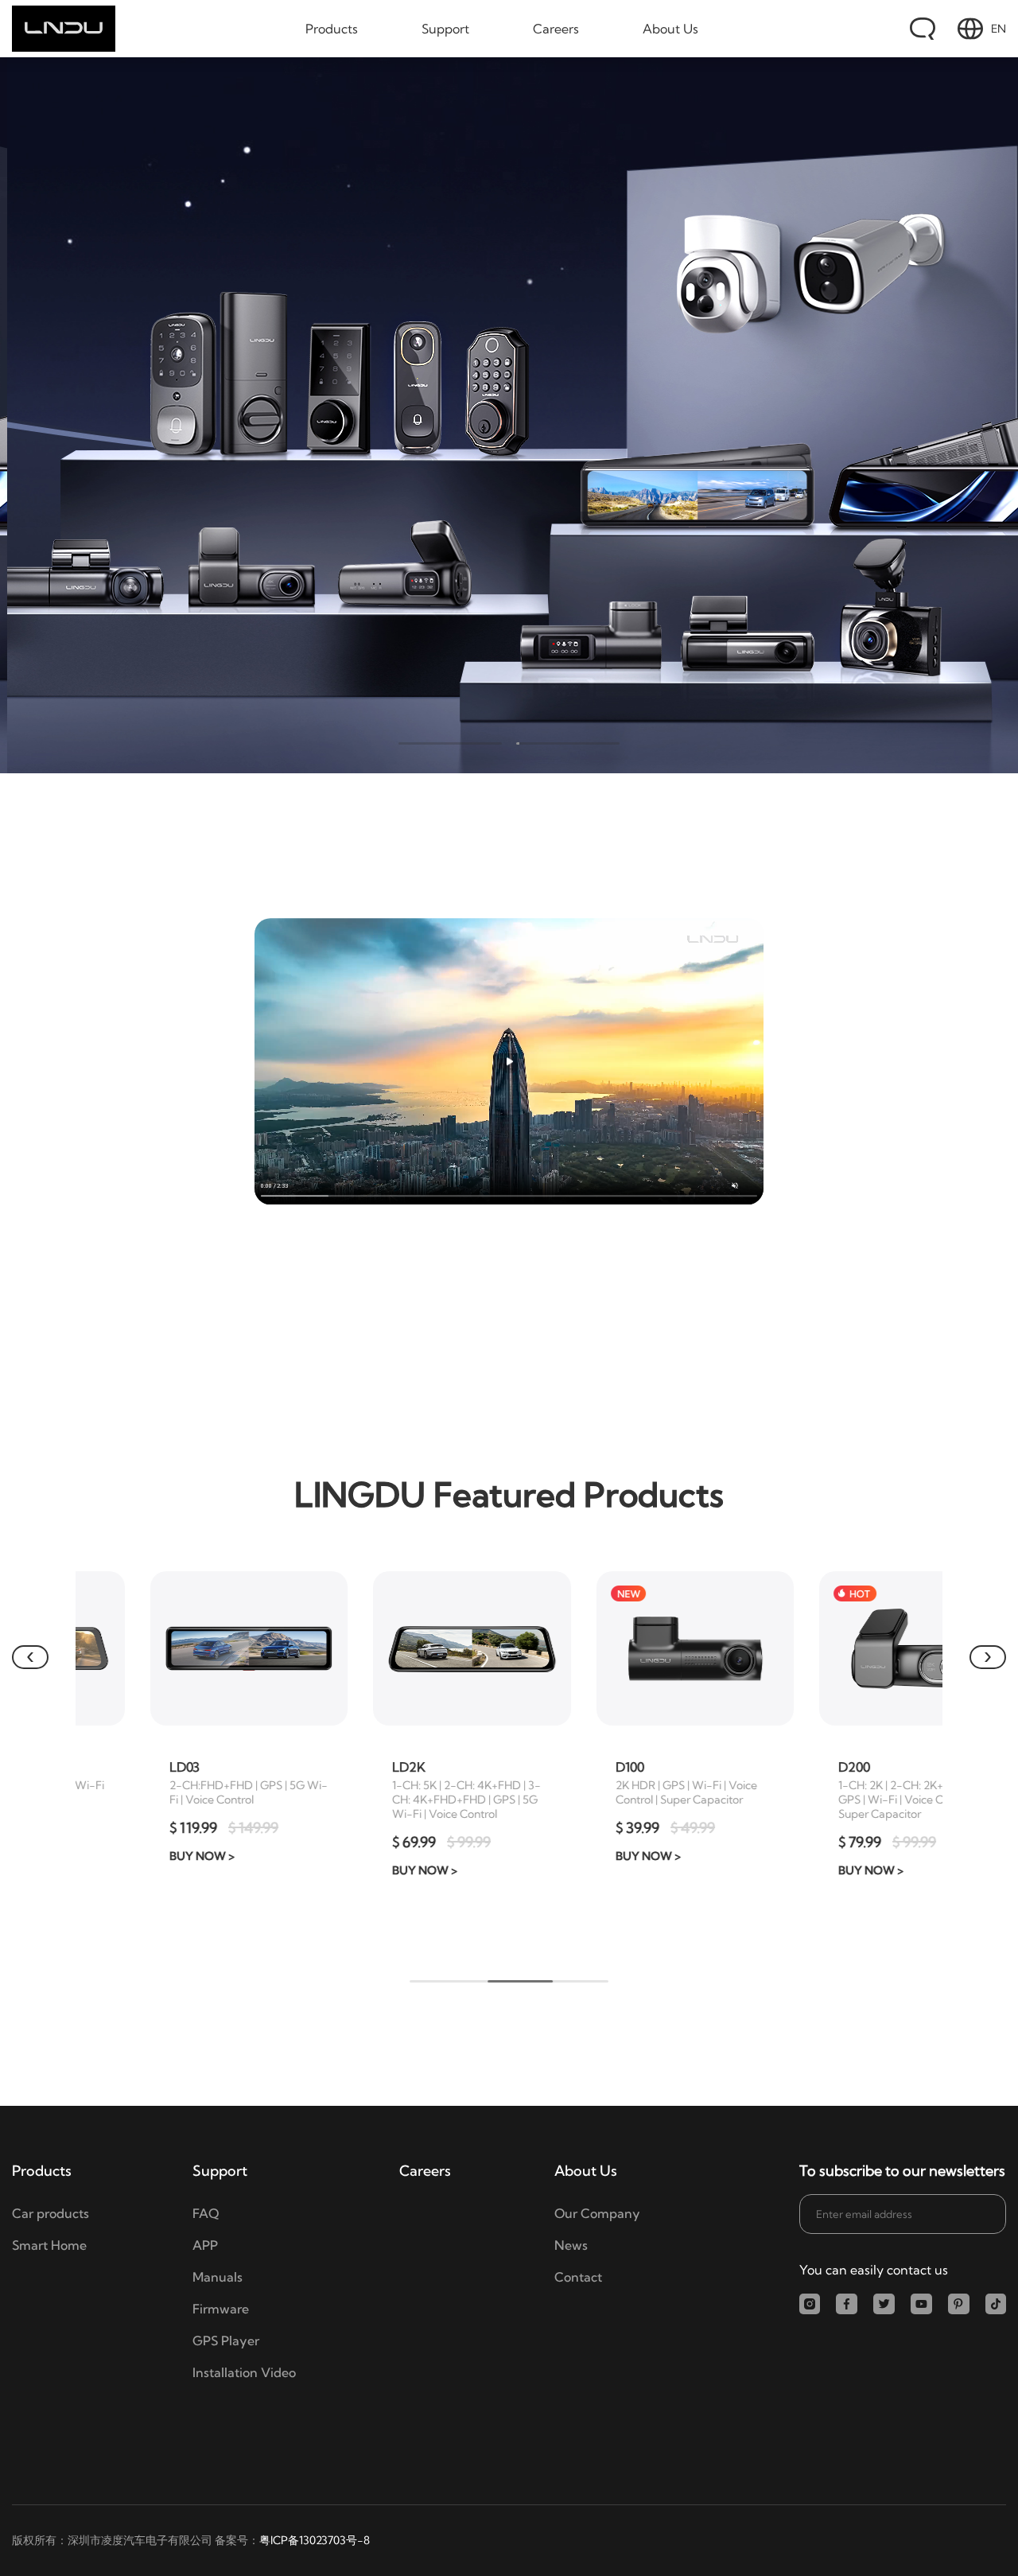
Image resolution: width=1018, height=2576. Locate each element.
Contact (578, 2277)
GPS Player (226, 2341)
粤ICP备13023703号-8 (315, 2540)
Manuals (218, 2277)
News (571, 2245)
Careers (556, 29)
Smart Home (49, 2245)
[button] (30, 1657)
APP (205, 2245)
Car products (51, 2213)
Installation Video (244, 2372)
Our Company (597, 2213)
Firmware (221, 2309)
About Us (670, 29)
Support (445, 29)
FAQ (206, 2213)
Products (332, 29)
